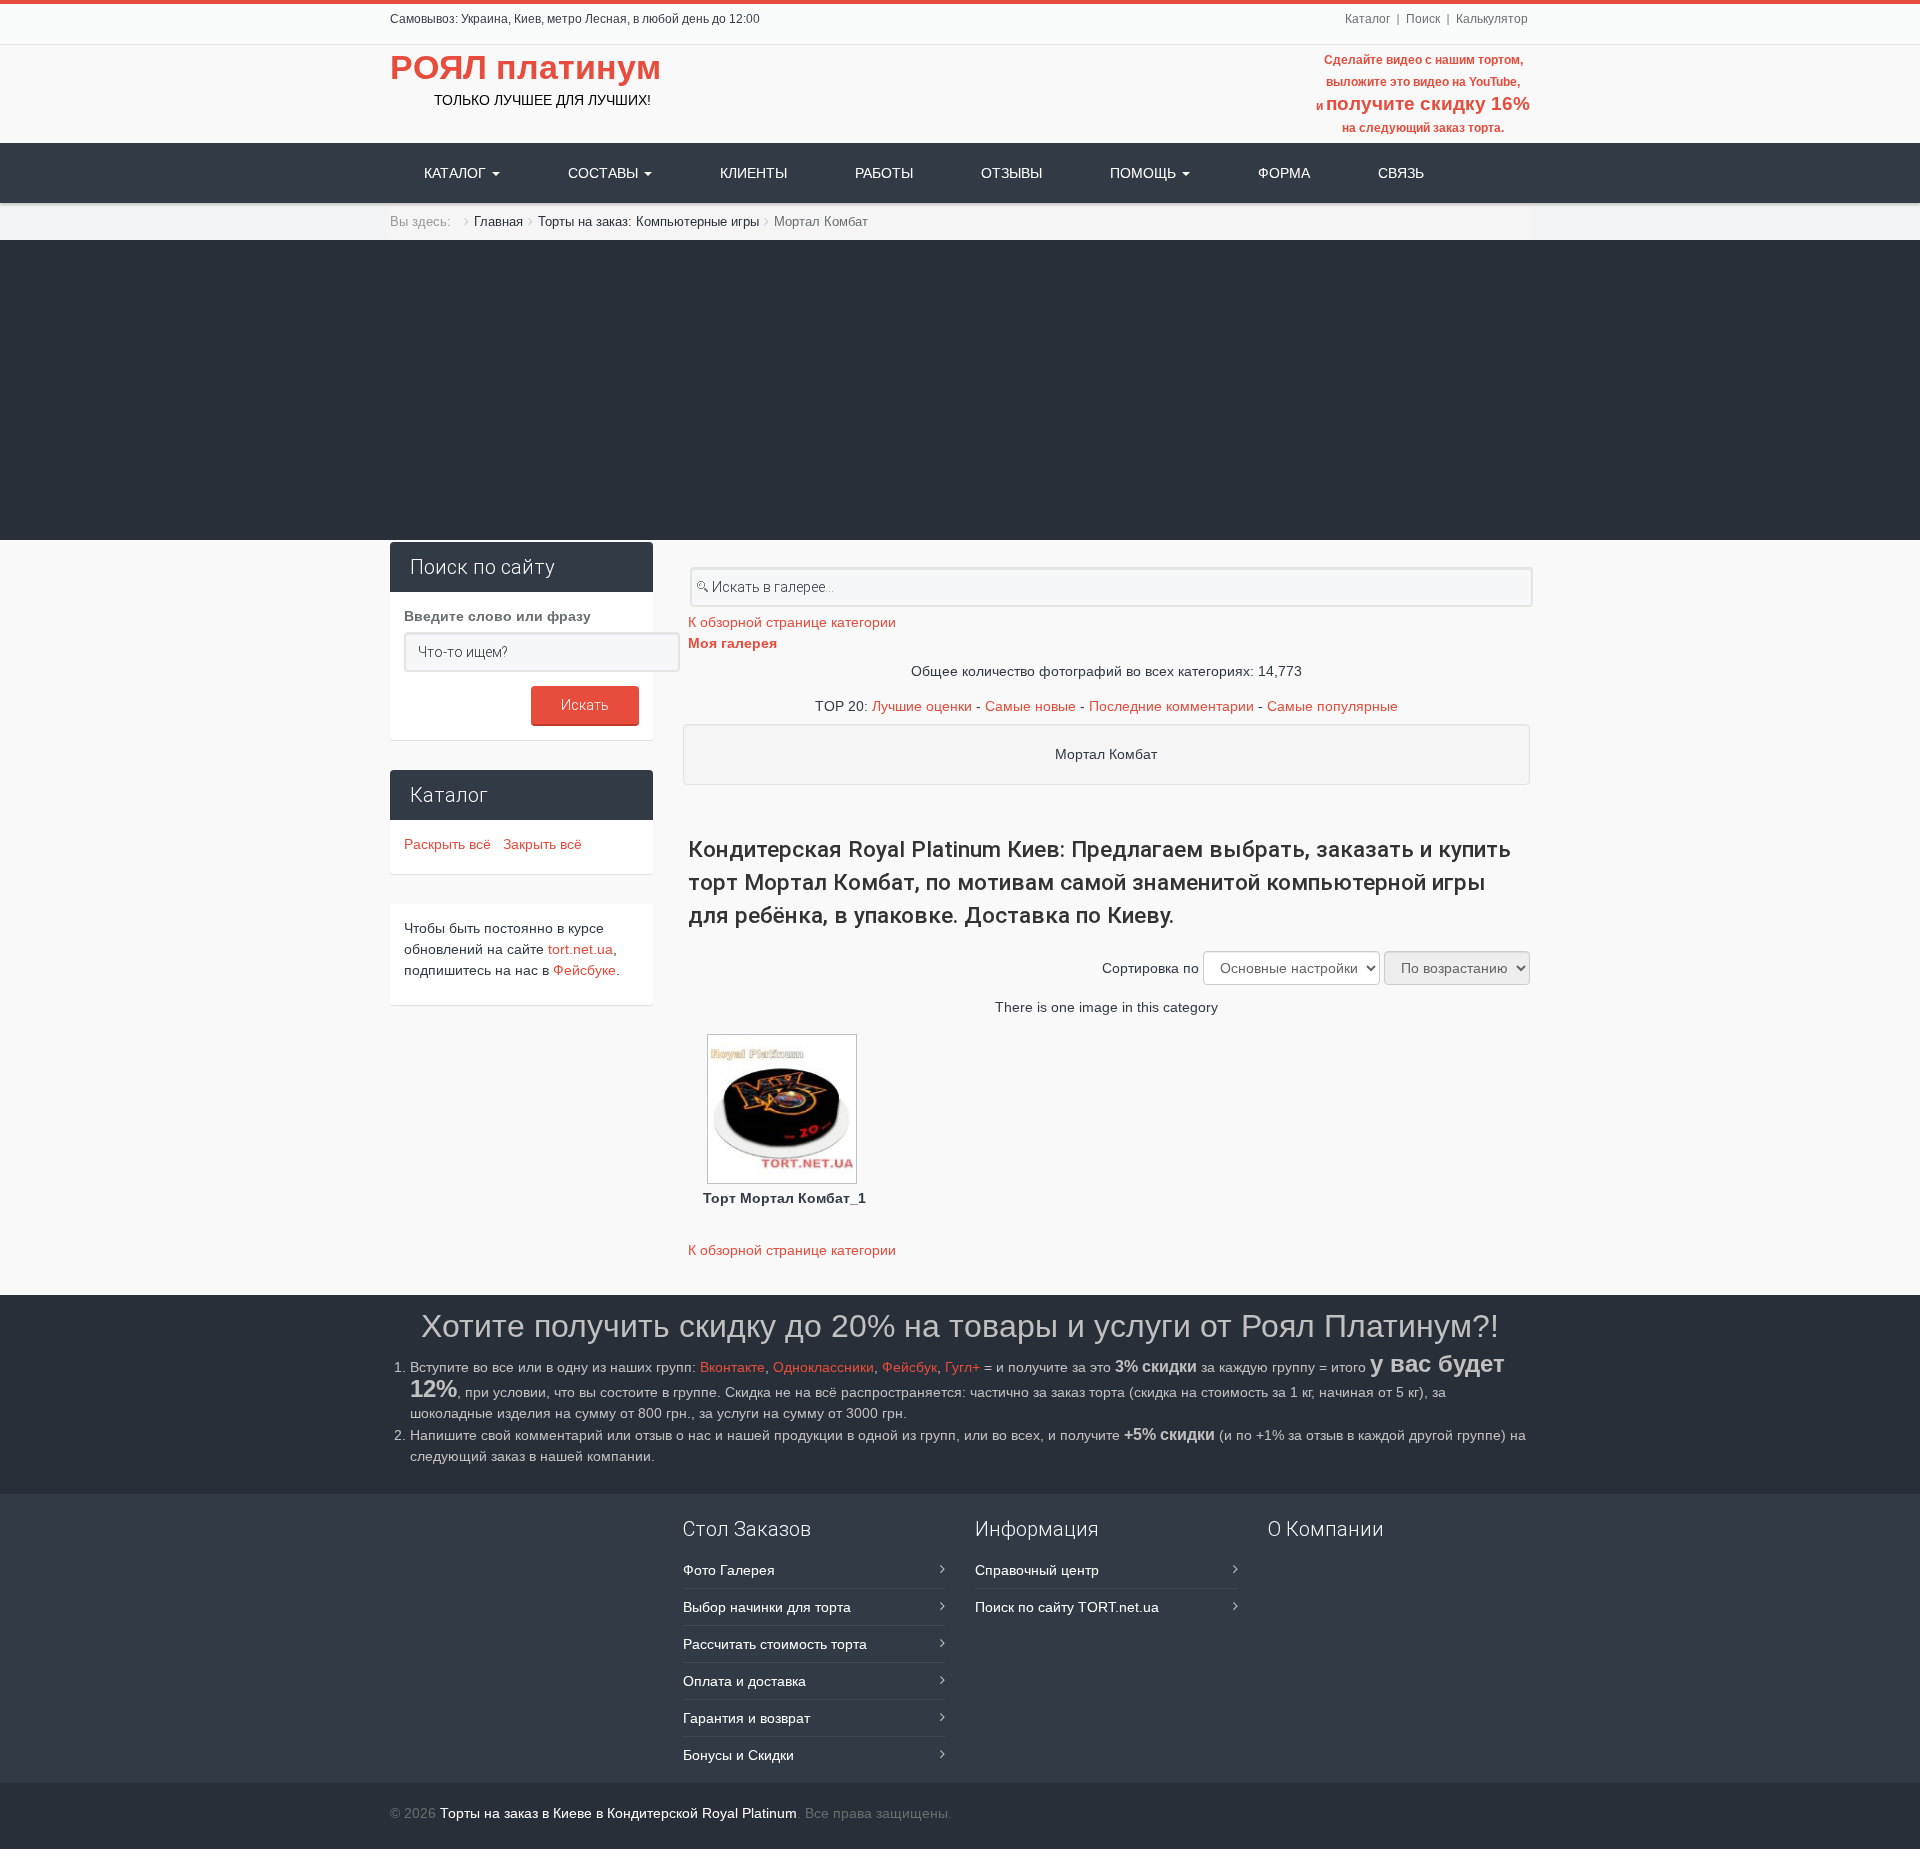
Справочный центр (1037, 1570)
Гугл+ (962, 1367)
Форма (1284, 173)
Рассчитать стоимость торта (775, 1644)
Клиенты (753, 173)
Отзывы (1011, 173)
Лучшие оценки (922, 706)
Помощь (1145, 173)
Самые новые (1030, 706)
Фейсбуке (584, 970)
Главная (498, 221)
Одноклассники (823, 1367)
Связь (1401, 173)
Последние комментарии (1171, 706)
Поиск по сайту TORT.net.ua (1067, 1607)
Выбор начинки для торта (767, 1607)
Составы (605, 173)
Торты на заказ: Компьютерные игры (648, 221)
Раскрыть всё (451, 844)
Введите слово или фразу (497, 616)
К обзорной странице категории (792, 622)
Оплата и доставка (744, 1681)
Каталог (1367, 19)
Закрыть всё (542, 844)
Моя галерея (732, 643)
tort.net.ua (580, 949)
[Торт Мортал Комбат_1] (784, 1111)
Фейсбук (909, 1367)
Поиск (1423, 19)
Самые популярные (1332, 706)
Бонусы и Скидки (738, 1755)
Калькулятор (1492, 19)
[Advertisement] (960, 390)
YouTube (1493, 82)
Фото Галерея (729, 1570)
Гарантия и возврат (746, 1718)
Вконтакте (732, 1367)
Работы (884, 173)
